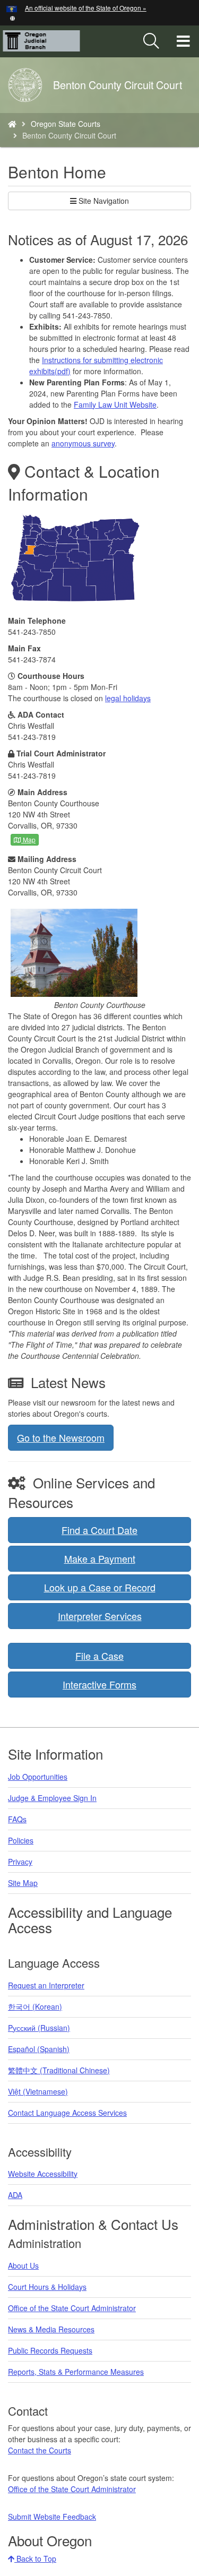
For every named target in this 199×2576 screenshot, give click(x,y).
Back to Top (35, 2558)
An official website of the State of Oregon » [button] (86, 8)
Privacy (20, 1862)
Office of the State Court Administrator (72, 2308)
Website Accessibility (43, 2174)
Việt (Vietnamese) (38, 2091)
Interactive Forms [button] (99, 1684)
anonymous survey (83, 443)
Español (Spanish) (39, 2049)
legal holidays (128, 698)
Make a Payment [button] (100, 1558)
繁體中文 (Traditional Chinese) (59, 2070)
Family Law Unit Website (115, 404)
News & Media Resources (51, 2329)
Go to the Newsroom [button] (61, 1437)
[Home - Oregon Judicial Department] (12, 124)
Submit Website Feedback (52, 2517)
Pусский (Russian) (39, 2028)
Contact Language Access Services (67, 2113)
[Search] (151, 41)
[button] (12, 17)
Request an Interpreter (46, 1985)
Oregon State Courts (66, 124)
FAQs (17, 1819)
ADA (15, 2195)
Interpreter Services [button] (100, 1616)
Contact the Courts (40, 2450)
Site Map (23, 1883)
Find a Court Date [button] (99, 1530)
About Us (23, 2265)
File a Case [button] (99, 1656)
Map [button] (28, 839)
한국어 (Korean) (35, 2006)
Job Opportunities (38, 1777)
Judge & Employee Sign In (52, 1798)
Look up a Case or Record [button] (100, 1587)
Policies (21, 1840)
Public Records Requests (50, 2350)
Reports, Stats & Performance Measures (76, 2372)
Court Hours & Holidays (47, 2287)
